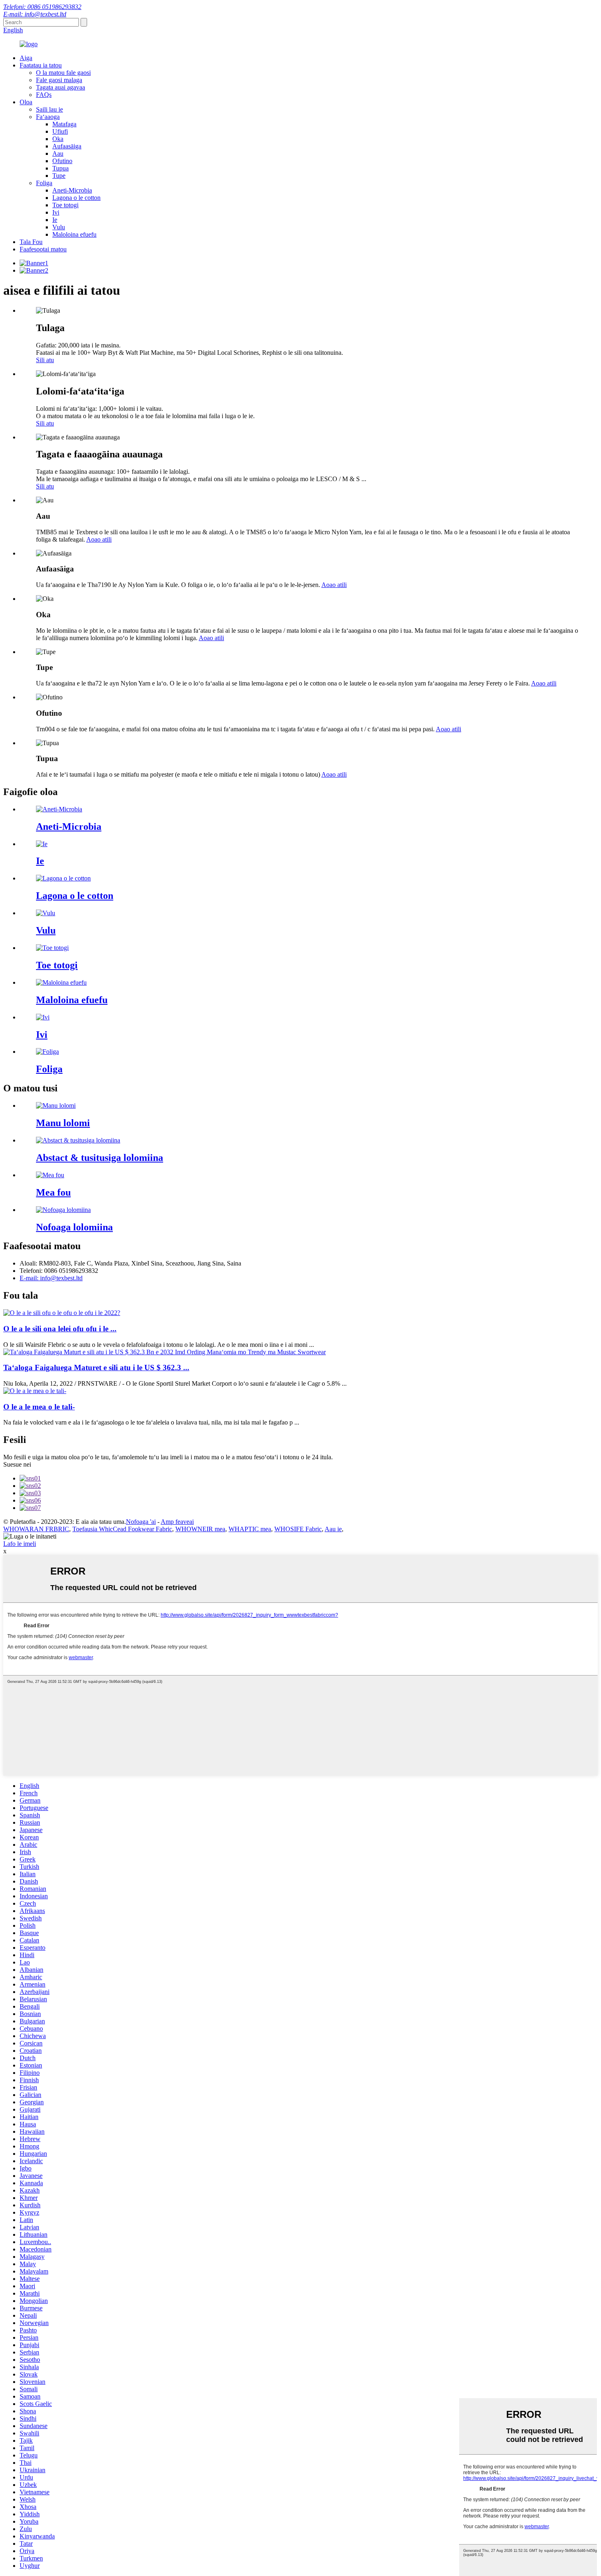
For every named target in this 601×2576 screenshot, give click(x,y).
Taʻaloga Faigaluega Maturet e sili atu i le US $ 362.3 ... (96, 1368)
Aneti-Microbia (72, 190)
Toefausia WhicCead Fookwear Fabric (122, 1529)
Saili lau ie (49, 109)
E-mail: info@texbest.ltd (35, 14)
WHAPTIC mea (250, 1529)
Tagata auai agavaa (61, 87)
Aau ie (333, 1529)
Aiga (26, 58)
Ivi (56, 212)
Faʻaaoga (48, 117)
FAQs (44, 95)
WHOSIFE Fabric (298, 1529)
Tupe (59, 176)
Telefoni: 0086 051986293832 (42, 7)
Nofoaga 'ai (141, 1522)
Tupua (61, 168)
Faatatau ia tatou (41, 65)
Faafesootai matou (43, 249)
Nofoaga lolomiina (74, 1227)
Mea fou (53, 1192)
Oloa (26, 102)
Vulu (59, 227)
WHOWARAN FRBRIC (36, 1529)
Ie (55, 220)
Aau (58, 153)
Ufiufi (60, 131)
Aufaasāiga (67, 146)
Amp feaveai (177, 1522)
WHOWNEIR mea (200, 1529)
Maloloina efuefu (74, 234)
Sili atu (45, 360)
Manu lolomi (63, 1123)
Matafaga (64, 124)
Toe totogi (65, 205)
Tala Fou (31, 242)
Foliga (44, 183)
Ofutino (62, 161)
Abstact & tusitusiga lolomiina (100, 1158)
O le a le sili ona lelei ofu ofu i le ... (60, 1329)
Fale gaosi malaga (59, 80)
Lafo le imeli (20, 1544)
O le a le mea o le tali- (39, 1407)
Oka (58, 139)
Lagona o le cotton (76, 198)
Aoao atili (99, 539)
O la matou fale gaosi (63, 73)
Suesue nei (17, 1464)
